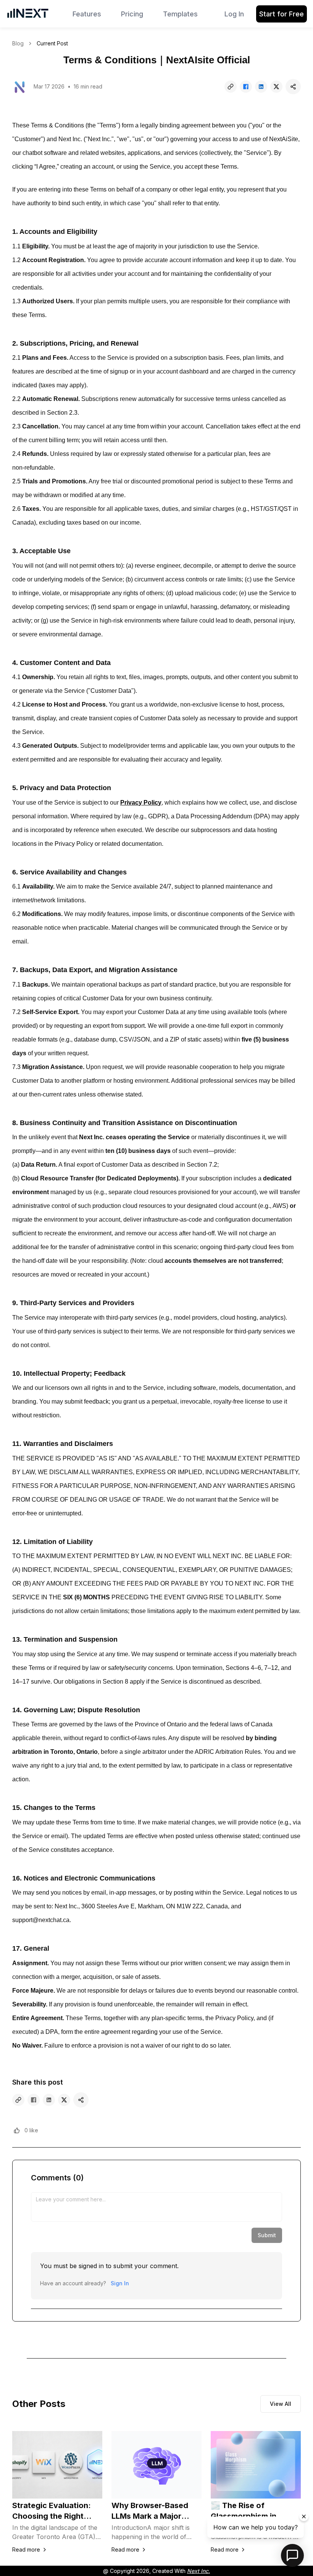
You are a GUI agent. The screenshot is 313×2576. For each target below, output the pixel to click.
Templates (180, 14)
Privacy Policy (141, 803)
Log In (234, 14)
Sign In (120, 2283)
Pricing (132, 14)
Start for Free (282, 14)
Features (87, 14)
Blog (18, 43)
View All (281, 2404)
